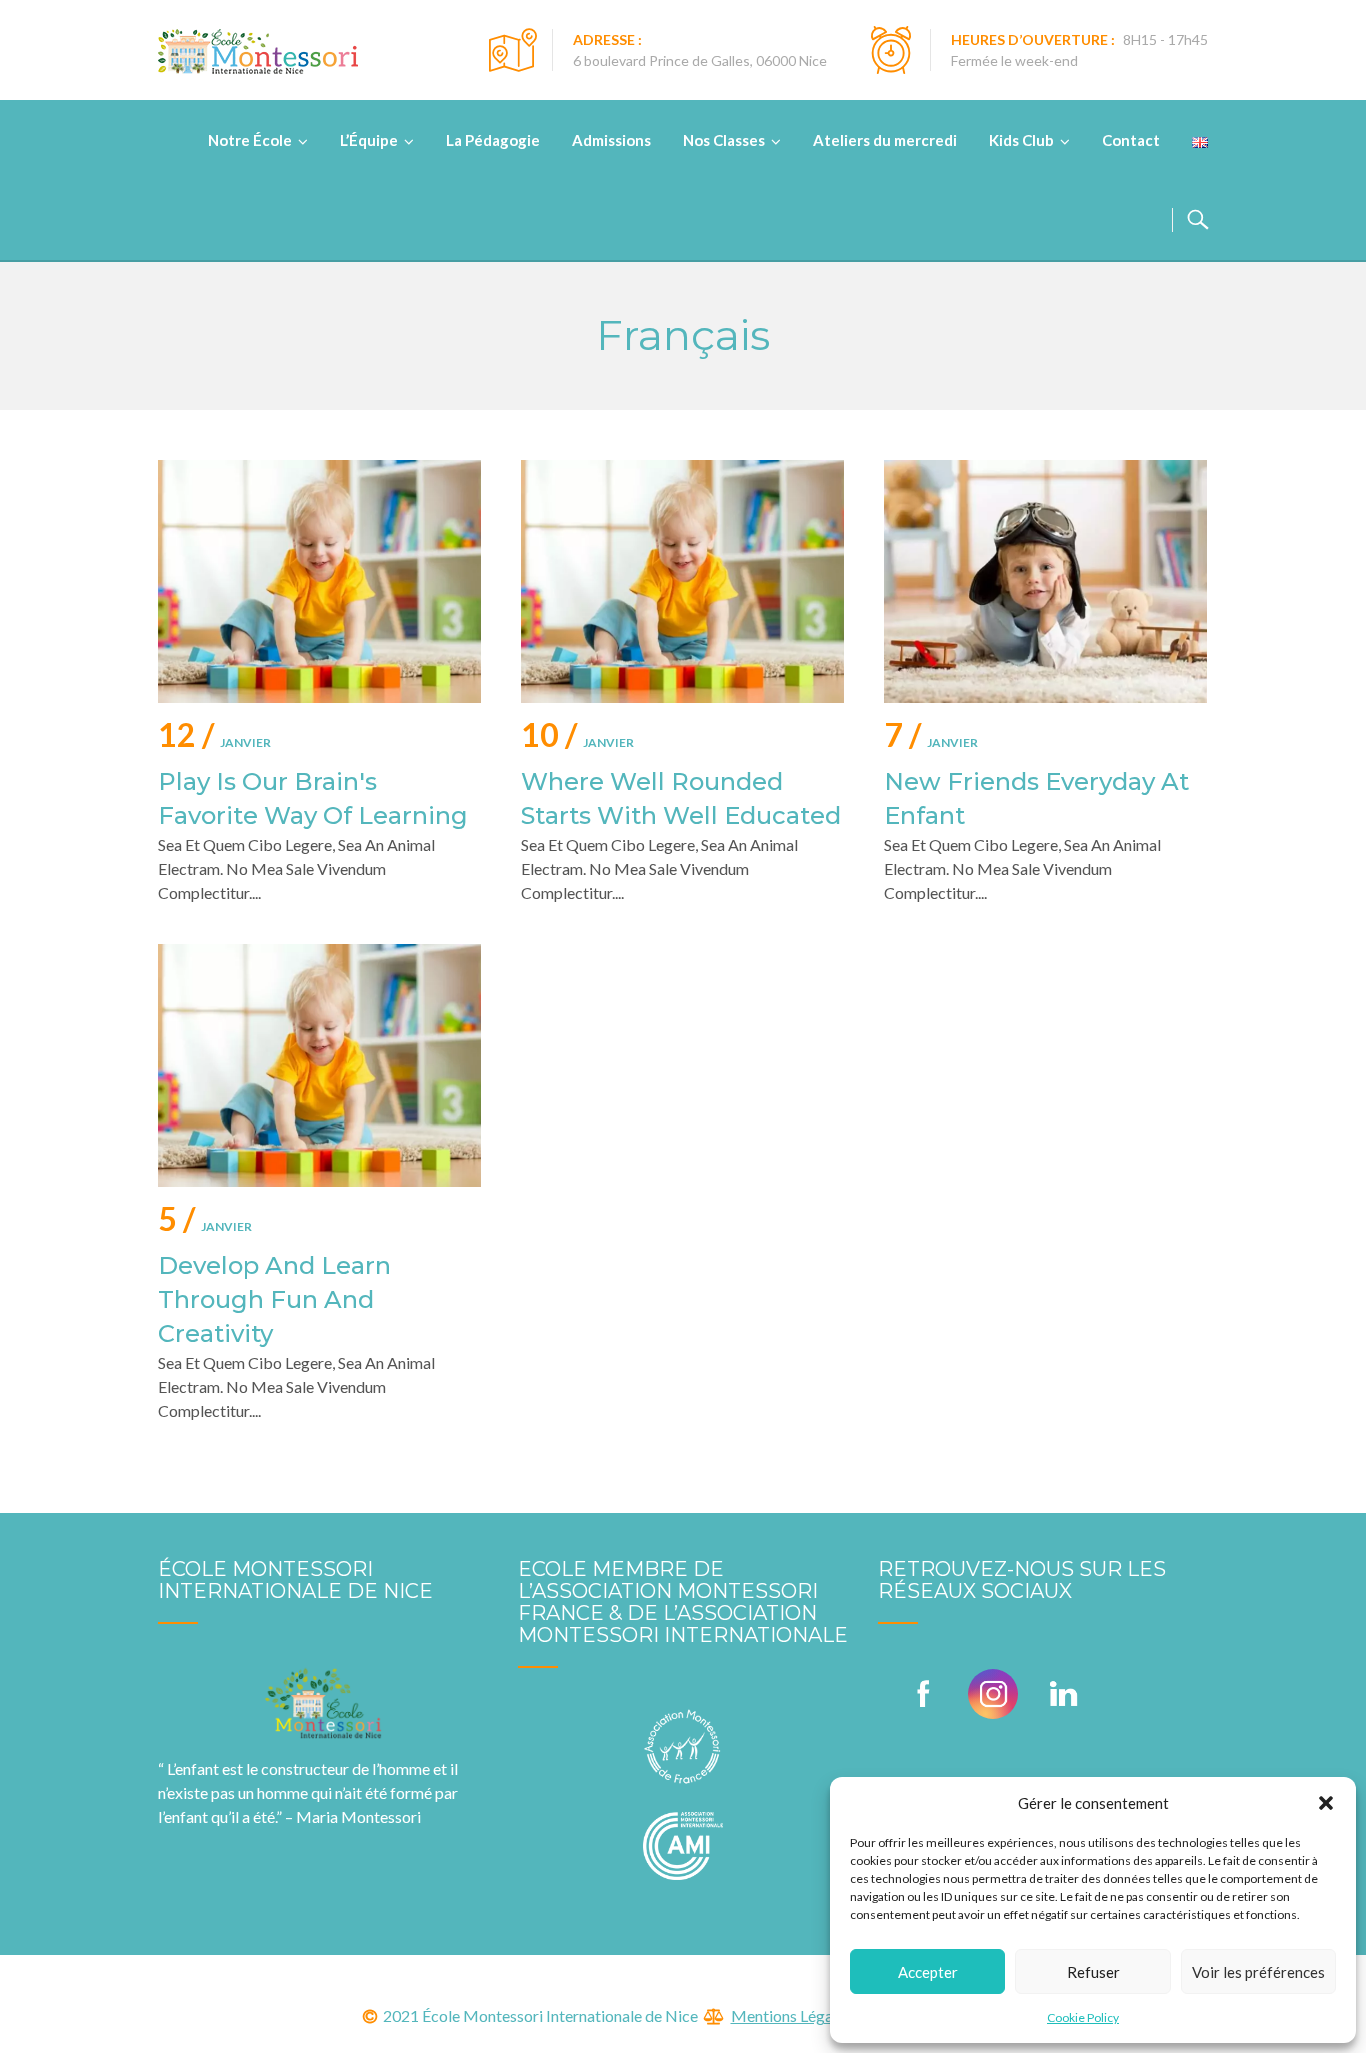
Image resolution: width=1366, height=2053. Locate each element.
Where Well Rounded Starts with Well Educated (681, 798)
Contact (1131, 140)
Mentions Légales (791, 2015)
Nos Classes (724, 140)
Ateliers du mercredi (885, 140)
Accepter (928, 1972)
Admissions (611, 140)
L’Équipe (369, 140)
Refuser (1093, 1972)
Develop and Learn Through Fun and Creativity (274, 1299)
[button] (1326, 1803)
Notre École (250, 140)
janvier (214, 738)
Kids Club (1021, 140)
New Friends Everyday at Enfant (1036, 798)
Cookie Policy (1083, 2017)
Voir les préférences (1258, 1972)
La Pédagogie (493, 140)
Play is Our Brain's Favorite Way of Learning (313, 798)
